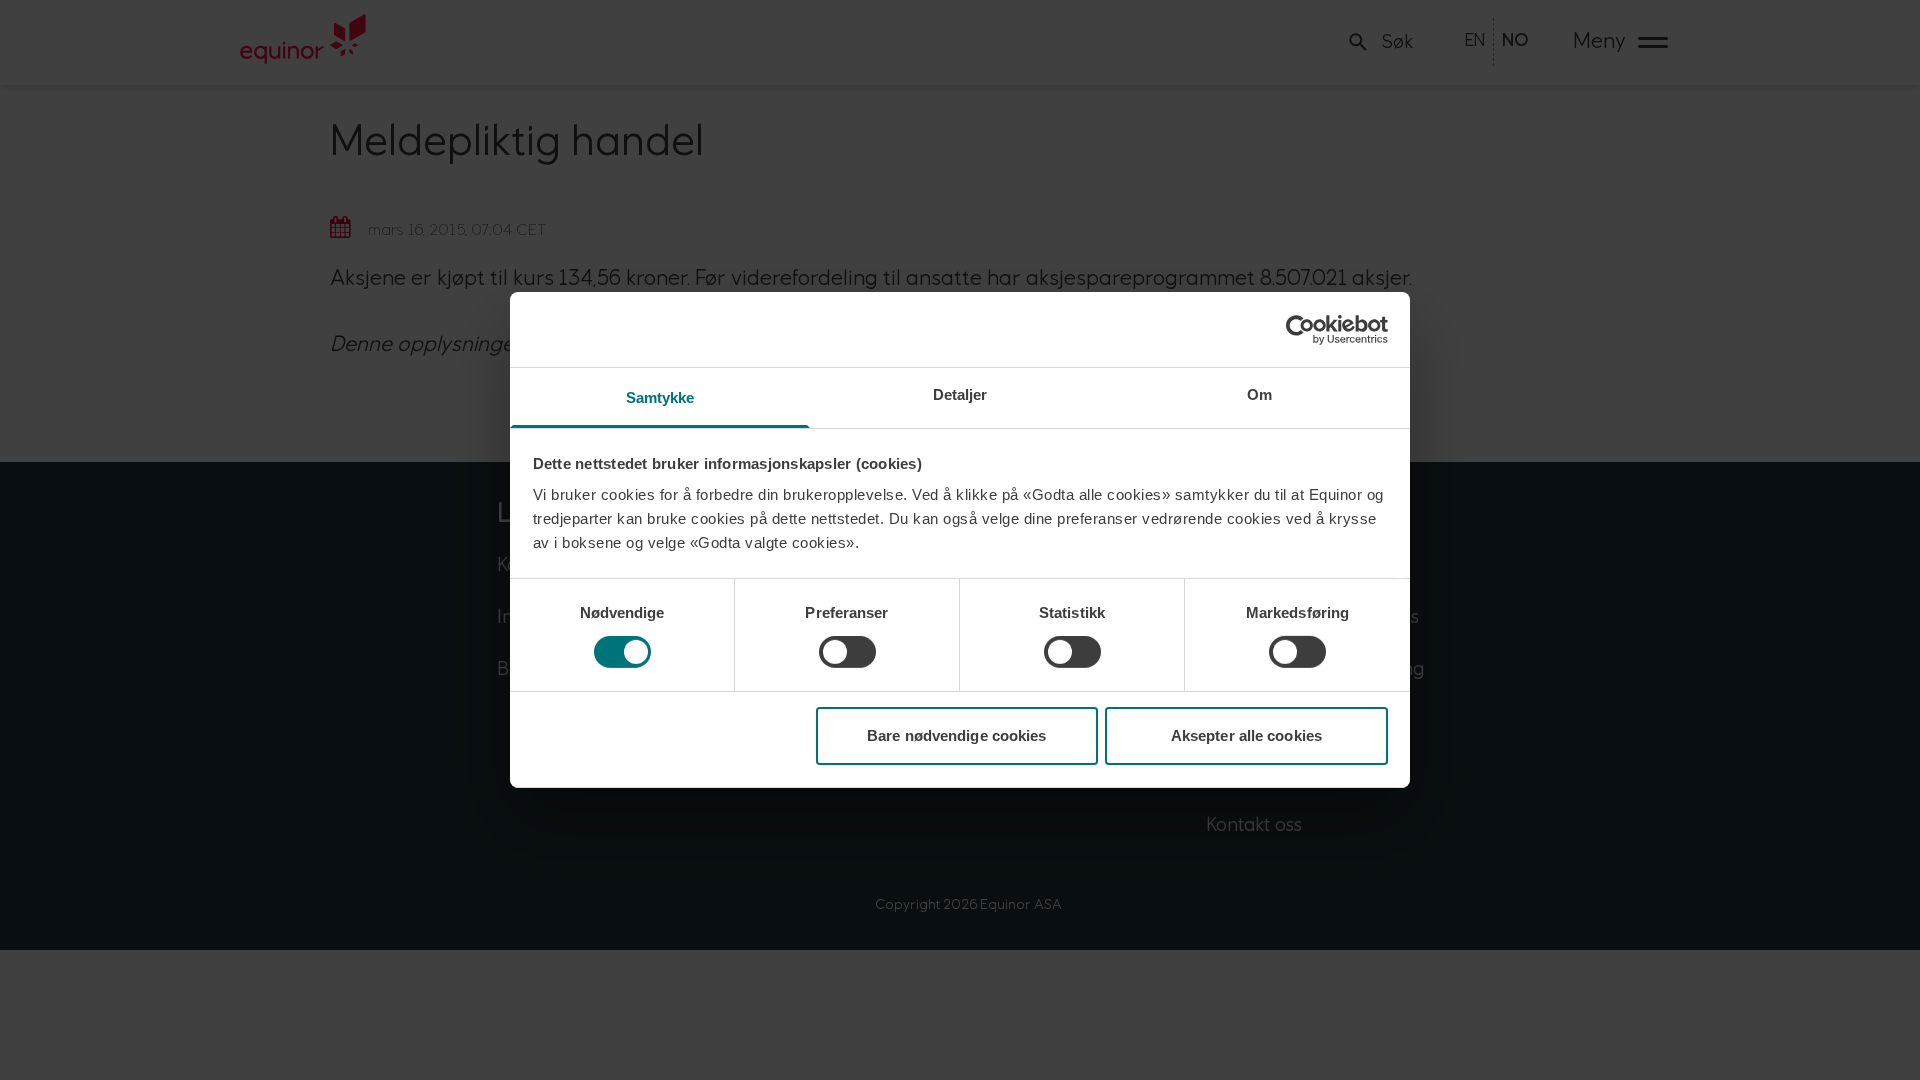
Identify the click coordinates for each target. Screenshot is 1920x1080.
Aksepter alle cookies (1246, 735)
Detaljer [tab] (960, 394)
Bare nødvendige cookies (956, 735)
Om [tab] (1259, 394)
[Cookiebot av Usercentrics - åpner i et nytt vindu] (1300, 329)
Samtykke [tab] (660, 397)
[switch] (847, 652)
